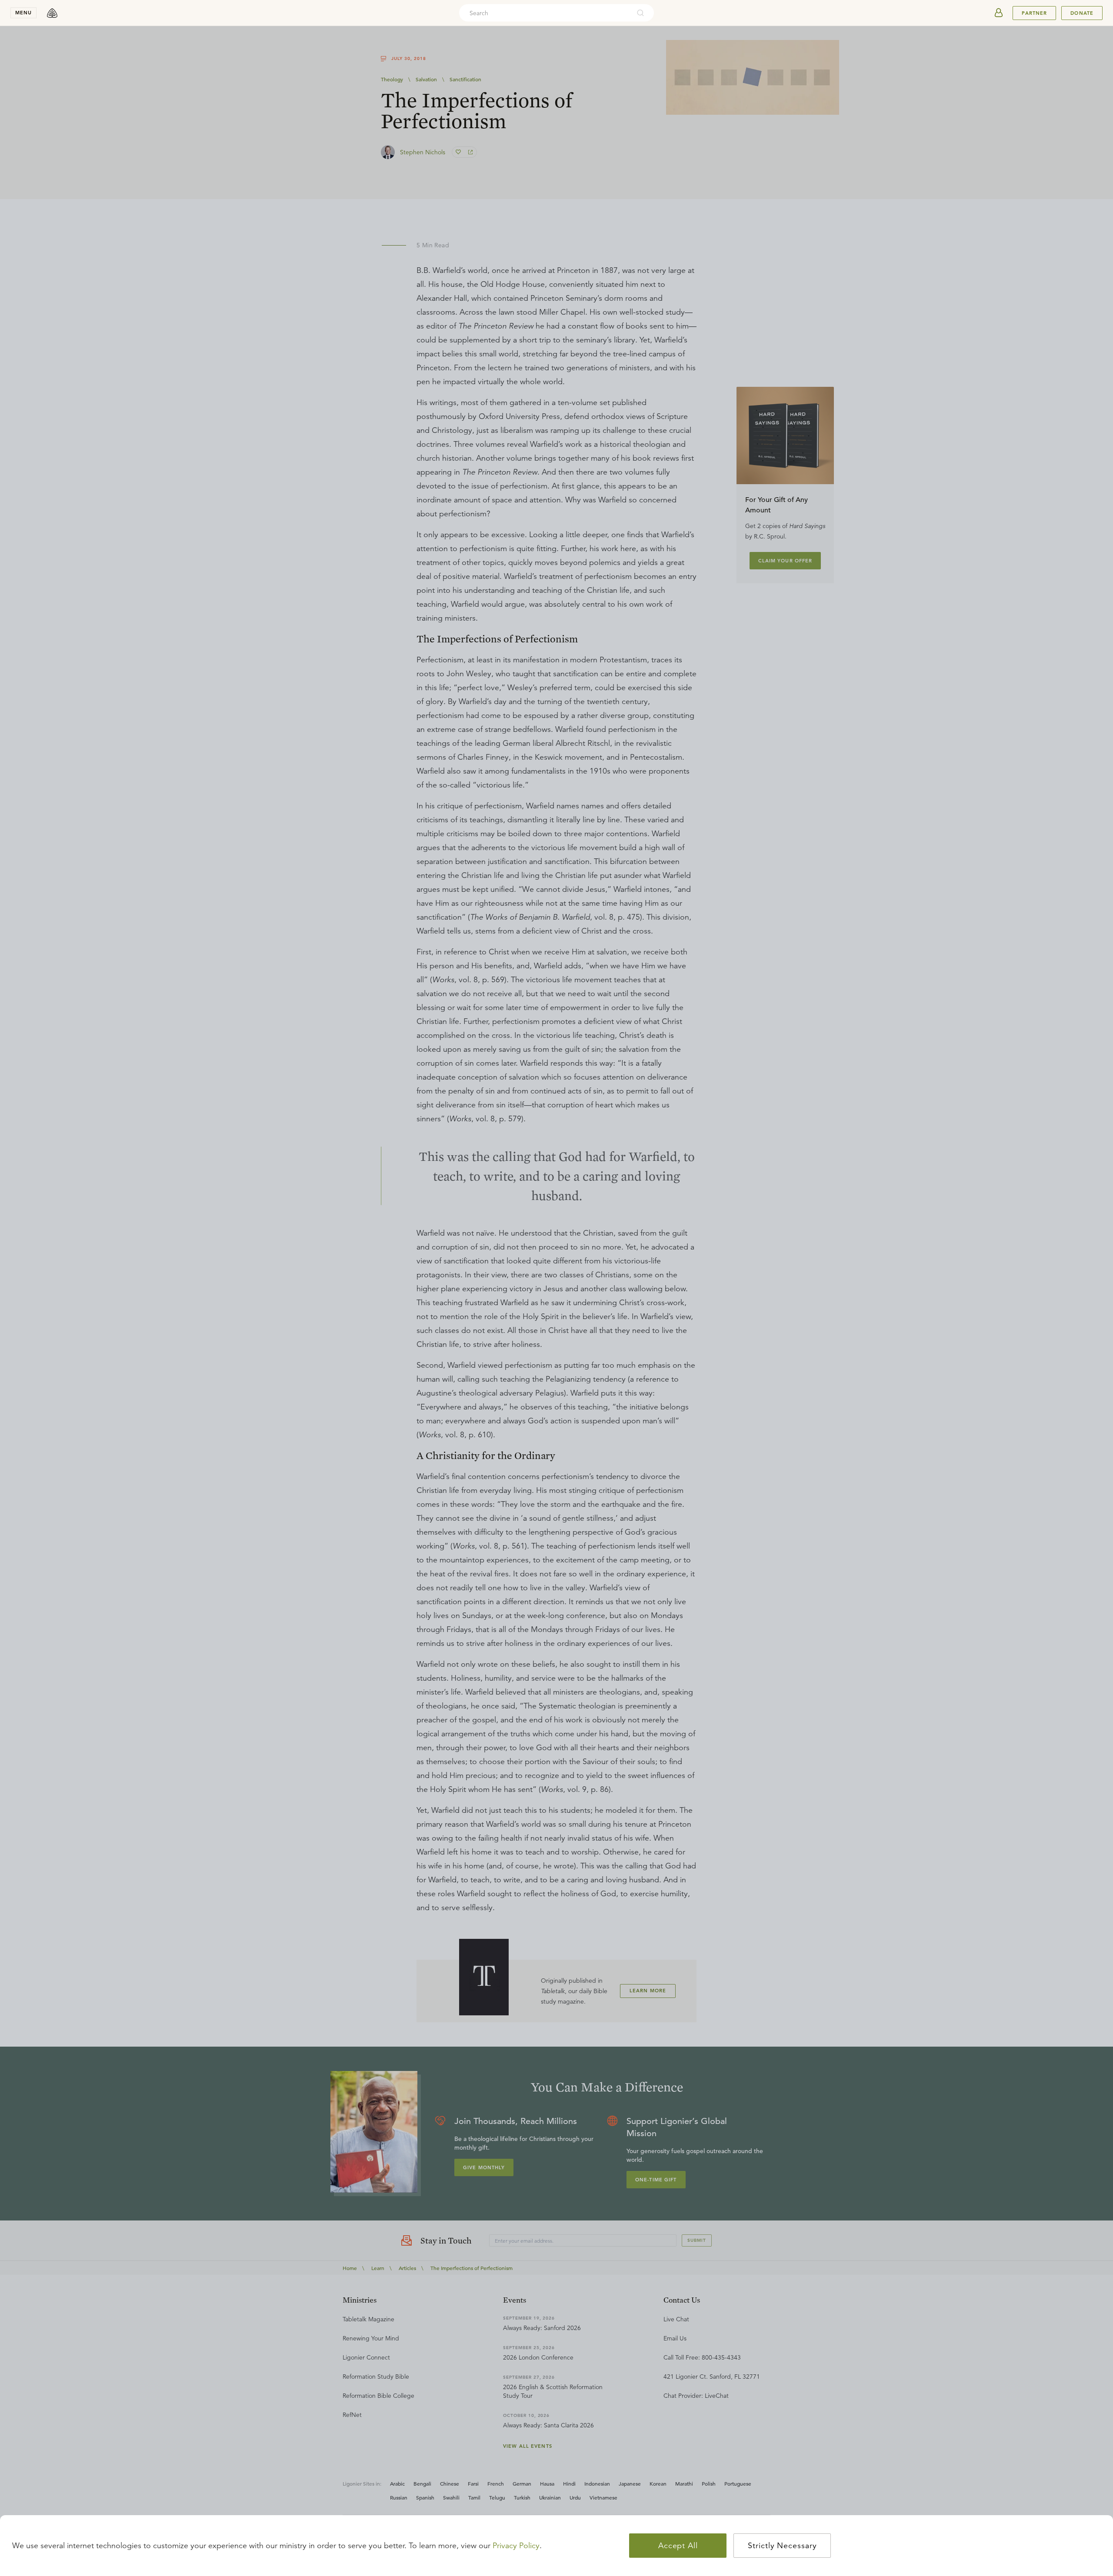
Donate (1082, 13)
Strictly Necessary (782, 2546)
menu (23, 13)
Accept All (678, 2546)
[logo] (52, 13)
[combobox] (545, 13)
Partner (1034, 13)
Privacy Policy (516, 2546)
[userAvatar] (999, 13)
